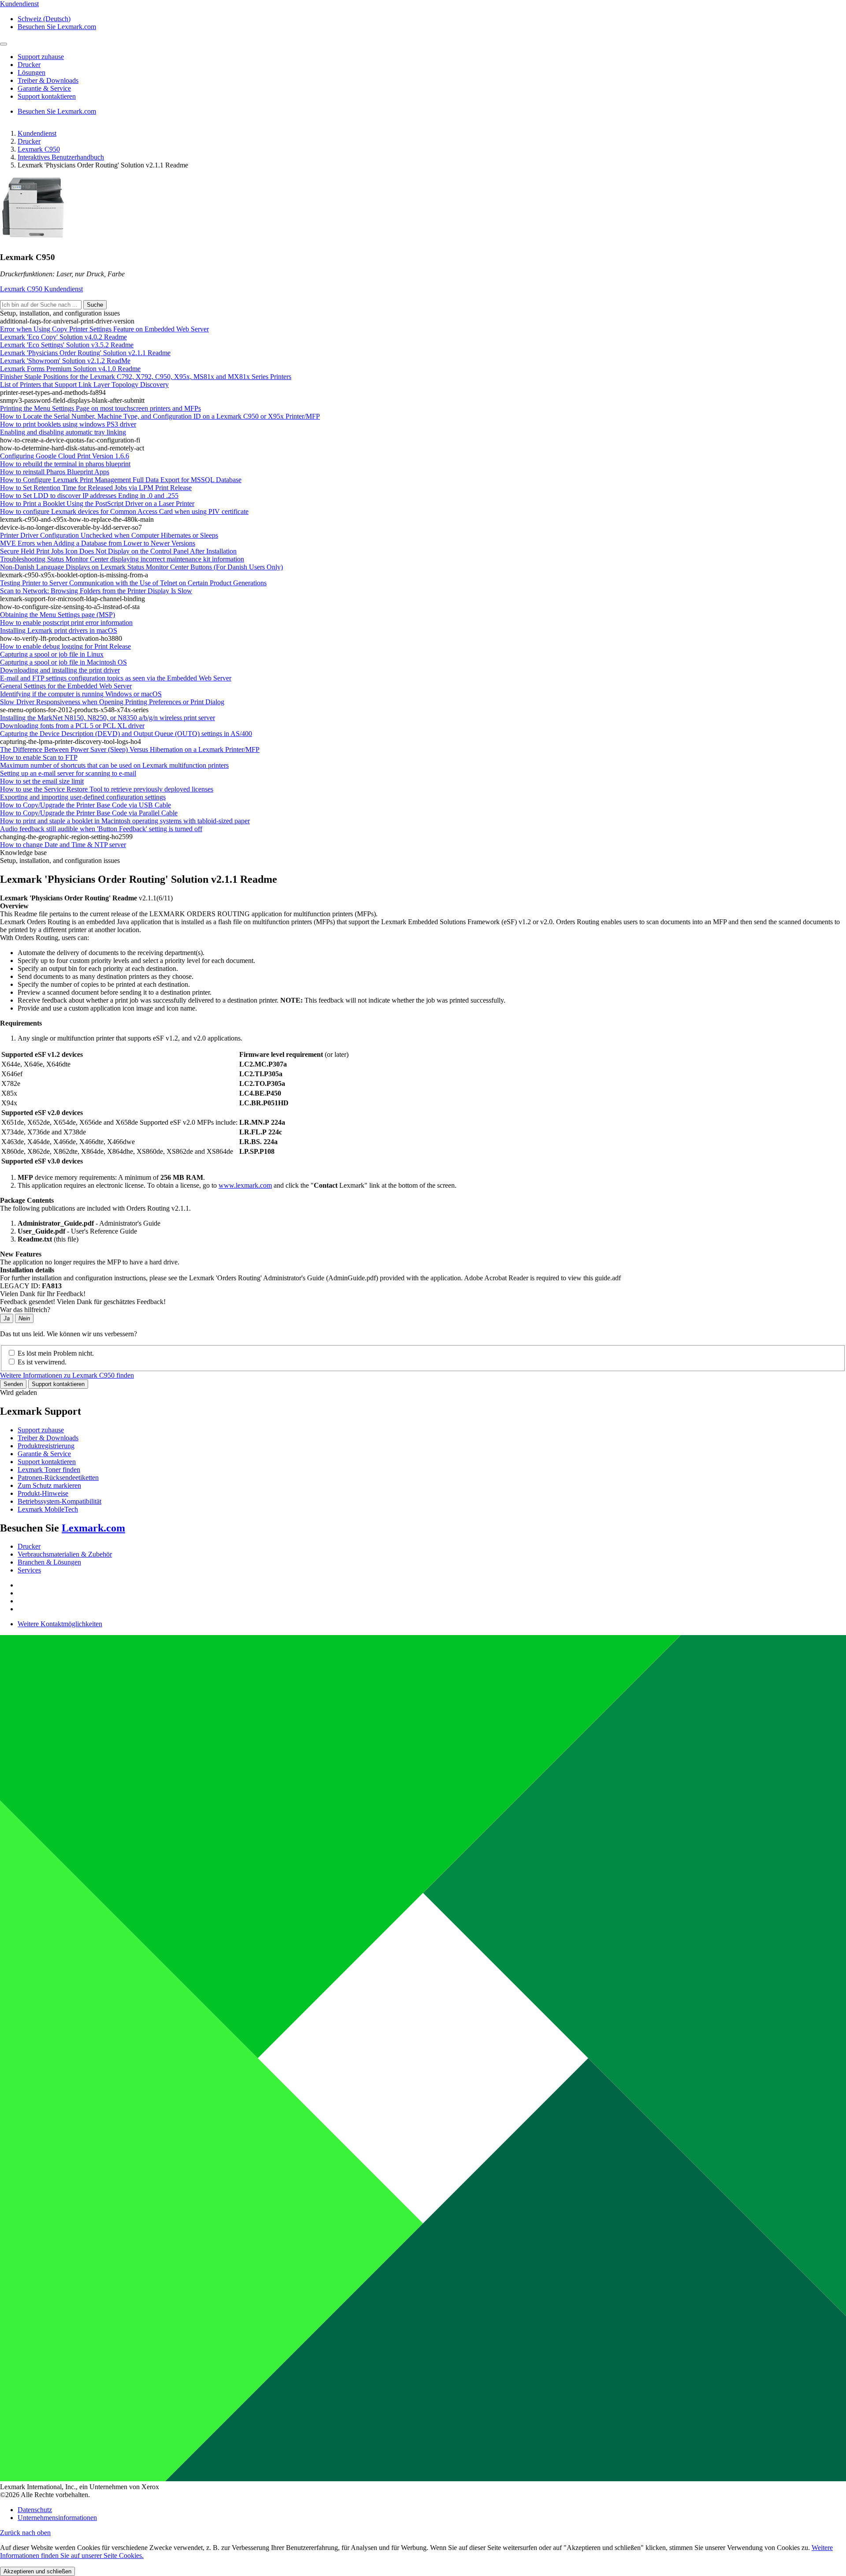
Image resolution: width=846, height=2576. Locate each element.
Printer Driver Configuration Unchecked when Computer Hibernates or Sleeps (109, 535)
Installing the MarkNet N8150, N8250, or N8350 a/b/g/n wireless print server (108, 718)
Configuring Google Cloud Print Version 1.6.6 (65, 456)
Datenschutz (35, 2510)
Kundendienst (37, 133)
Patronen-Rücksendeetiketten (58, 1478)
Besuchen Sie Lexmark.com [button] (57, 27)
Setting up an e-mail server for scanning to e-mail (68, 773)
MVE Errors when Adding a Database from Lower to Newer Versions (98, 543)
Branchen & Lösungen (49, 1562)
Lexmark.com (93, 1528)
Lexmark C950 (39, 149)
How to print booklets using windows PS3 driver (68, 424)
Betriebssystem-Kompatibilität (59, 1501)
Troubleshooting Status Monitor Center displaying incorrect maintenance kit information (122, 559)
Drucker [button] (29, 65)
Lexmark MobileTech (48, 1509)
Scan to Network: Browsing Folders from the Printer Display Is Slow (96, 591)
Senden (13, 1384)
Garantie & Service (44, 1454)
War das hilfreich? (25, 1310)
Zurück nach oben (25, 2533)
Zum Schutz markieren (49, 1485)
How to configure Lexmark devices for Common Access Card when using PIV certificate (124, 511)
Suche (95, 305)
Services (29, 1570)
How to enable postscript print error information (66, 623)
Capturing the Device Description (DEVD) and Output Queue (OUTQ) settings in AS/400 (126, 734)
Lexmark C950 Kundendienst (41, 289)
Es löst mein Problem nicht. (56, 1353)
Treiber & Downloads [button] (48, 80)
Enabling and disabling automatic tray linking (63, 432)
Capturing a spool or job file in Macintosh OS (63, 662)
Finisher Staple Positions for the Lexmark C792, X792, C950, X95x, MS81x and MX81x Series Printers (146, 377)
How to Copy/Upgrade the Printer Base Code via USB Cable (85, 805)
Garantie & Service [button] (44, 88)
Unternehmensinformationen (57, 2518)
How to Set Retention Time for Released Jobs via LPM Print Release (96, 488)
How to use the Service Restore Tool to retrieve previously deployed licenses (107, 789)
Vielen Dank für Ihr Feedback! (43, 1294)
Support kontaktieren (58, 1384)
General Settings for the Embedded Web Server (66, 686)
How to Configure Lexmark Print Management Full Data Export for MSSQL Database (121, 480)
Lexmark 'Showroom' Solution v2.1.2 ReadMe (65, 361)
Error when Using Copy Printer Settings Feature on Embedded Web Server (104, 329)
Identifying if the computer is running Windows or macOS (81, 694)
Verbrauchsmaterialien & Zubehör (65, 1554)
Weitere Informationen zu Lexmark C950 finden (67, 1375)
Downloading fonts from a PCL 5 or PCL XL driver (72, 726)
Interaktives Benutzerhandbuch (61, 157)
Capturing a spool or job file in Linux (52, 654)
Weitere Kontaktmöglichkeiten (60, 1624)
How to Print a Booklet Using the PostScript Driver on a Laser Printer (97, 504)
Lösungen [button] (32, 72)
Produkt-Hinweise (43, 1493)
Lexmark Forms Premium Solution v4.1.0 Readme (70, 369)
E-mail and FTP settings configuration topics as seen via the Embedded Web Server (116, 678)
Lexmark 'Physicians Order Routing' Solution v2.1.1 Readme (85, 353)
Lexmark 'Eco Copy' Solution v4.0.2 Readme (63, 337)
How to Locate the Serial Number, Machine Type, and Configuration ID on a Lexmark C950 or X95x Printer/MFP (160, 416)
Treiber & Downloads (48, 1438)
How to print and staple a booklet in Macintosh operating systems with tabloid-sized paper (125, 821)
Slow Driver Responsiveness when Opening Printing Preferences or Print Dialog (112, 702)
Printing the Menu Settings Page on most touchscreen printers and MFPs (100, 408)
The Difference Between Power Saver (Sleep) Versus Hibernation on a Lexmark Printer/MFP (130, 749)
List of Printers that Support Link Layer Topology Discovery (84, 385)
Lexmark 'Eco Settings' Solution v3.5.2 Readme (67, 345)
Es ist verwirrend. (42, 1362)
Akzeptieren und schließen (37, 2571)
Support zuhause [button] (41, 57)
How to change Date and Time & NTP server (63, 845)
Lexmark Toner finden (49, 1470)
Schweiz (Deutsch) (44, 19)
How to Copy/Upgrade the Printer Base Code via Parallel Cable (89, 813)
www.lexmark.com (245, 1185)
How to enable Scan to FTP (39, 757)
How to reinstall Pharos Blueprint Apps (55, 472)
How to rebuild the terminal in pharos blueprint (65, 464)
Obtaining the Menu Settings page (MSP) (58, 615)
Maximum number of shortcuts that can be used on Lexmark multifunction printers (114, 765)
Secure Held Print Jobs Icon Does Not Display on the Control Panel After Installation (118, 551)
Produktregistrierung (46, 1446)
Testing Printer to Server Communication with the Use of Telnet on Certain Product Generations (133, 583)
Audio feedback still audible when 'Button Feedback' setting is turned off (101, 829)
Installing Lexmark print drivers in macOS (59, 630)
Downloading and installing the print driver (60, 670)
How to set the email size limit (42, 781)
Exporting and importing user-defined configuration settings (83, 797)
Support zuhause (41, 1430)
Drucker (29, 141)
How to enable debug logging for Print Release (65, 646)
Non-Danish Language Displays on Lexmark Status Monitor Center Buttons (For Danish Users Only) (141, 567)
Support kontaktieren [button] (47, 96)
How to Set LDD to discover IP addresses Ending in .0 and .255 (89, 496)
